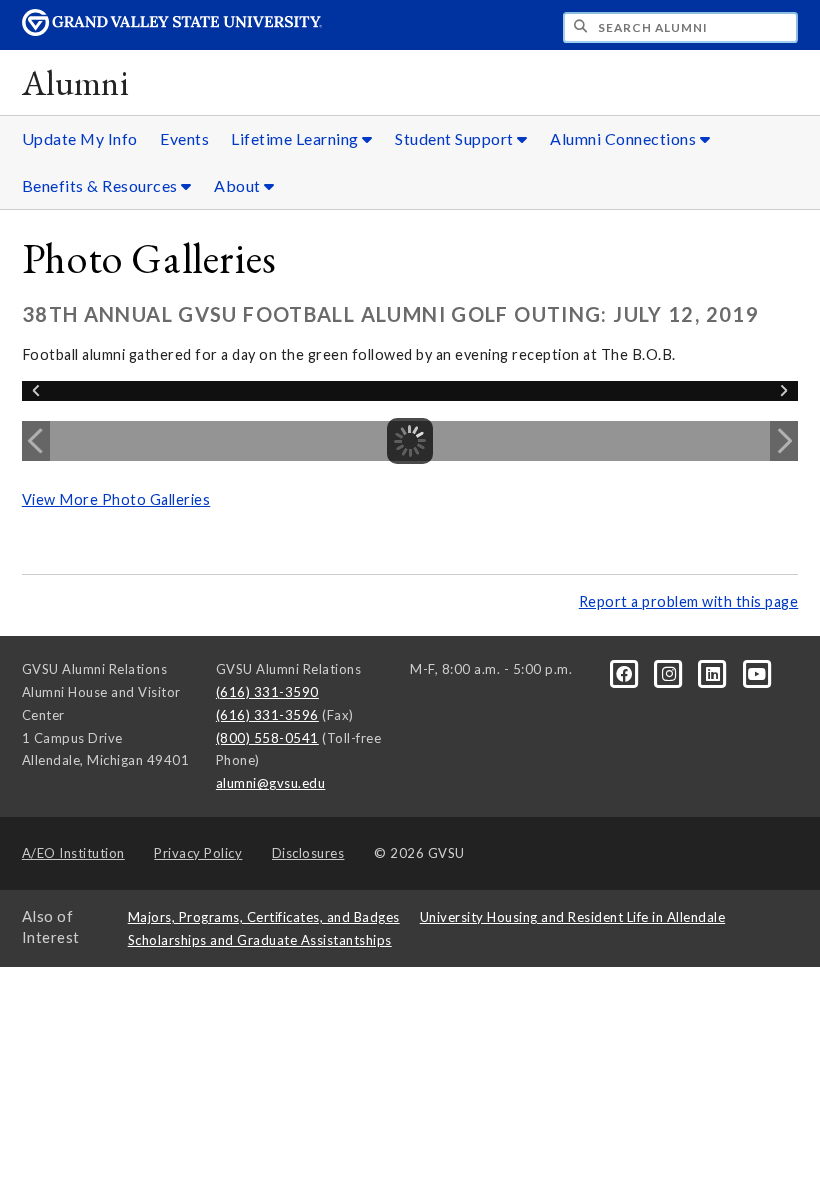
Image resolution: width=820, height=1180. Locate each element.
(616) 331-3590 (267, 692)
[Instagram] (670, 673)
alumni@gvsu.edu (271, 783)
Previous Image (36, 441)
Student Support (456, 138)
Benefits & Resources (102, 185)
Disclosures (308, 853)
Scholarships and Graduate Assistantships (260, 940)
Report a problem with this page (689, 601)
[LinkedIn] (715, 673)
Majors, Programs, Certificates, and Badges (264, 917)
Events (184, 138)
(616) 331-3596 (267, 715)
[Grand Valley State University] (172, 30)
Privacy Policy (198, 853)
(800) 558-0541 (267, 738)
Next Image (784, 441)
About (239, 185)
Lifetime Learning (296, 138)
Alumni (76, 82)
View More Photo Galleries (116, 499)
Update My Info (80, 138)
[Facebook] (626, 673)
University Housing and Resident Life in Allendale (573, 917)
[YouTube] (757, 673)
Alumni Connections (625, 138)
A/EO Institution (73, 853)
